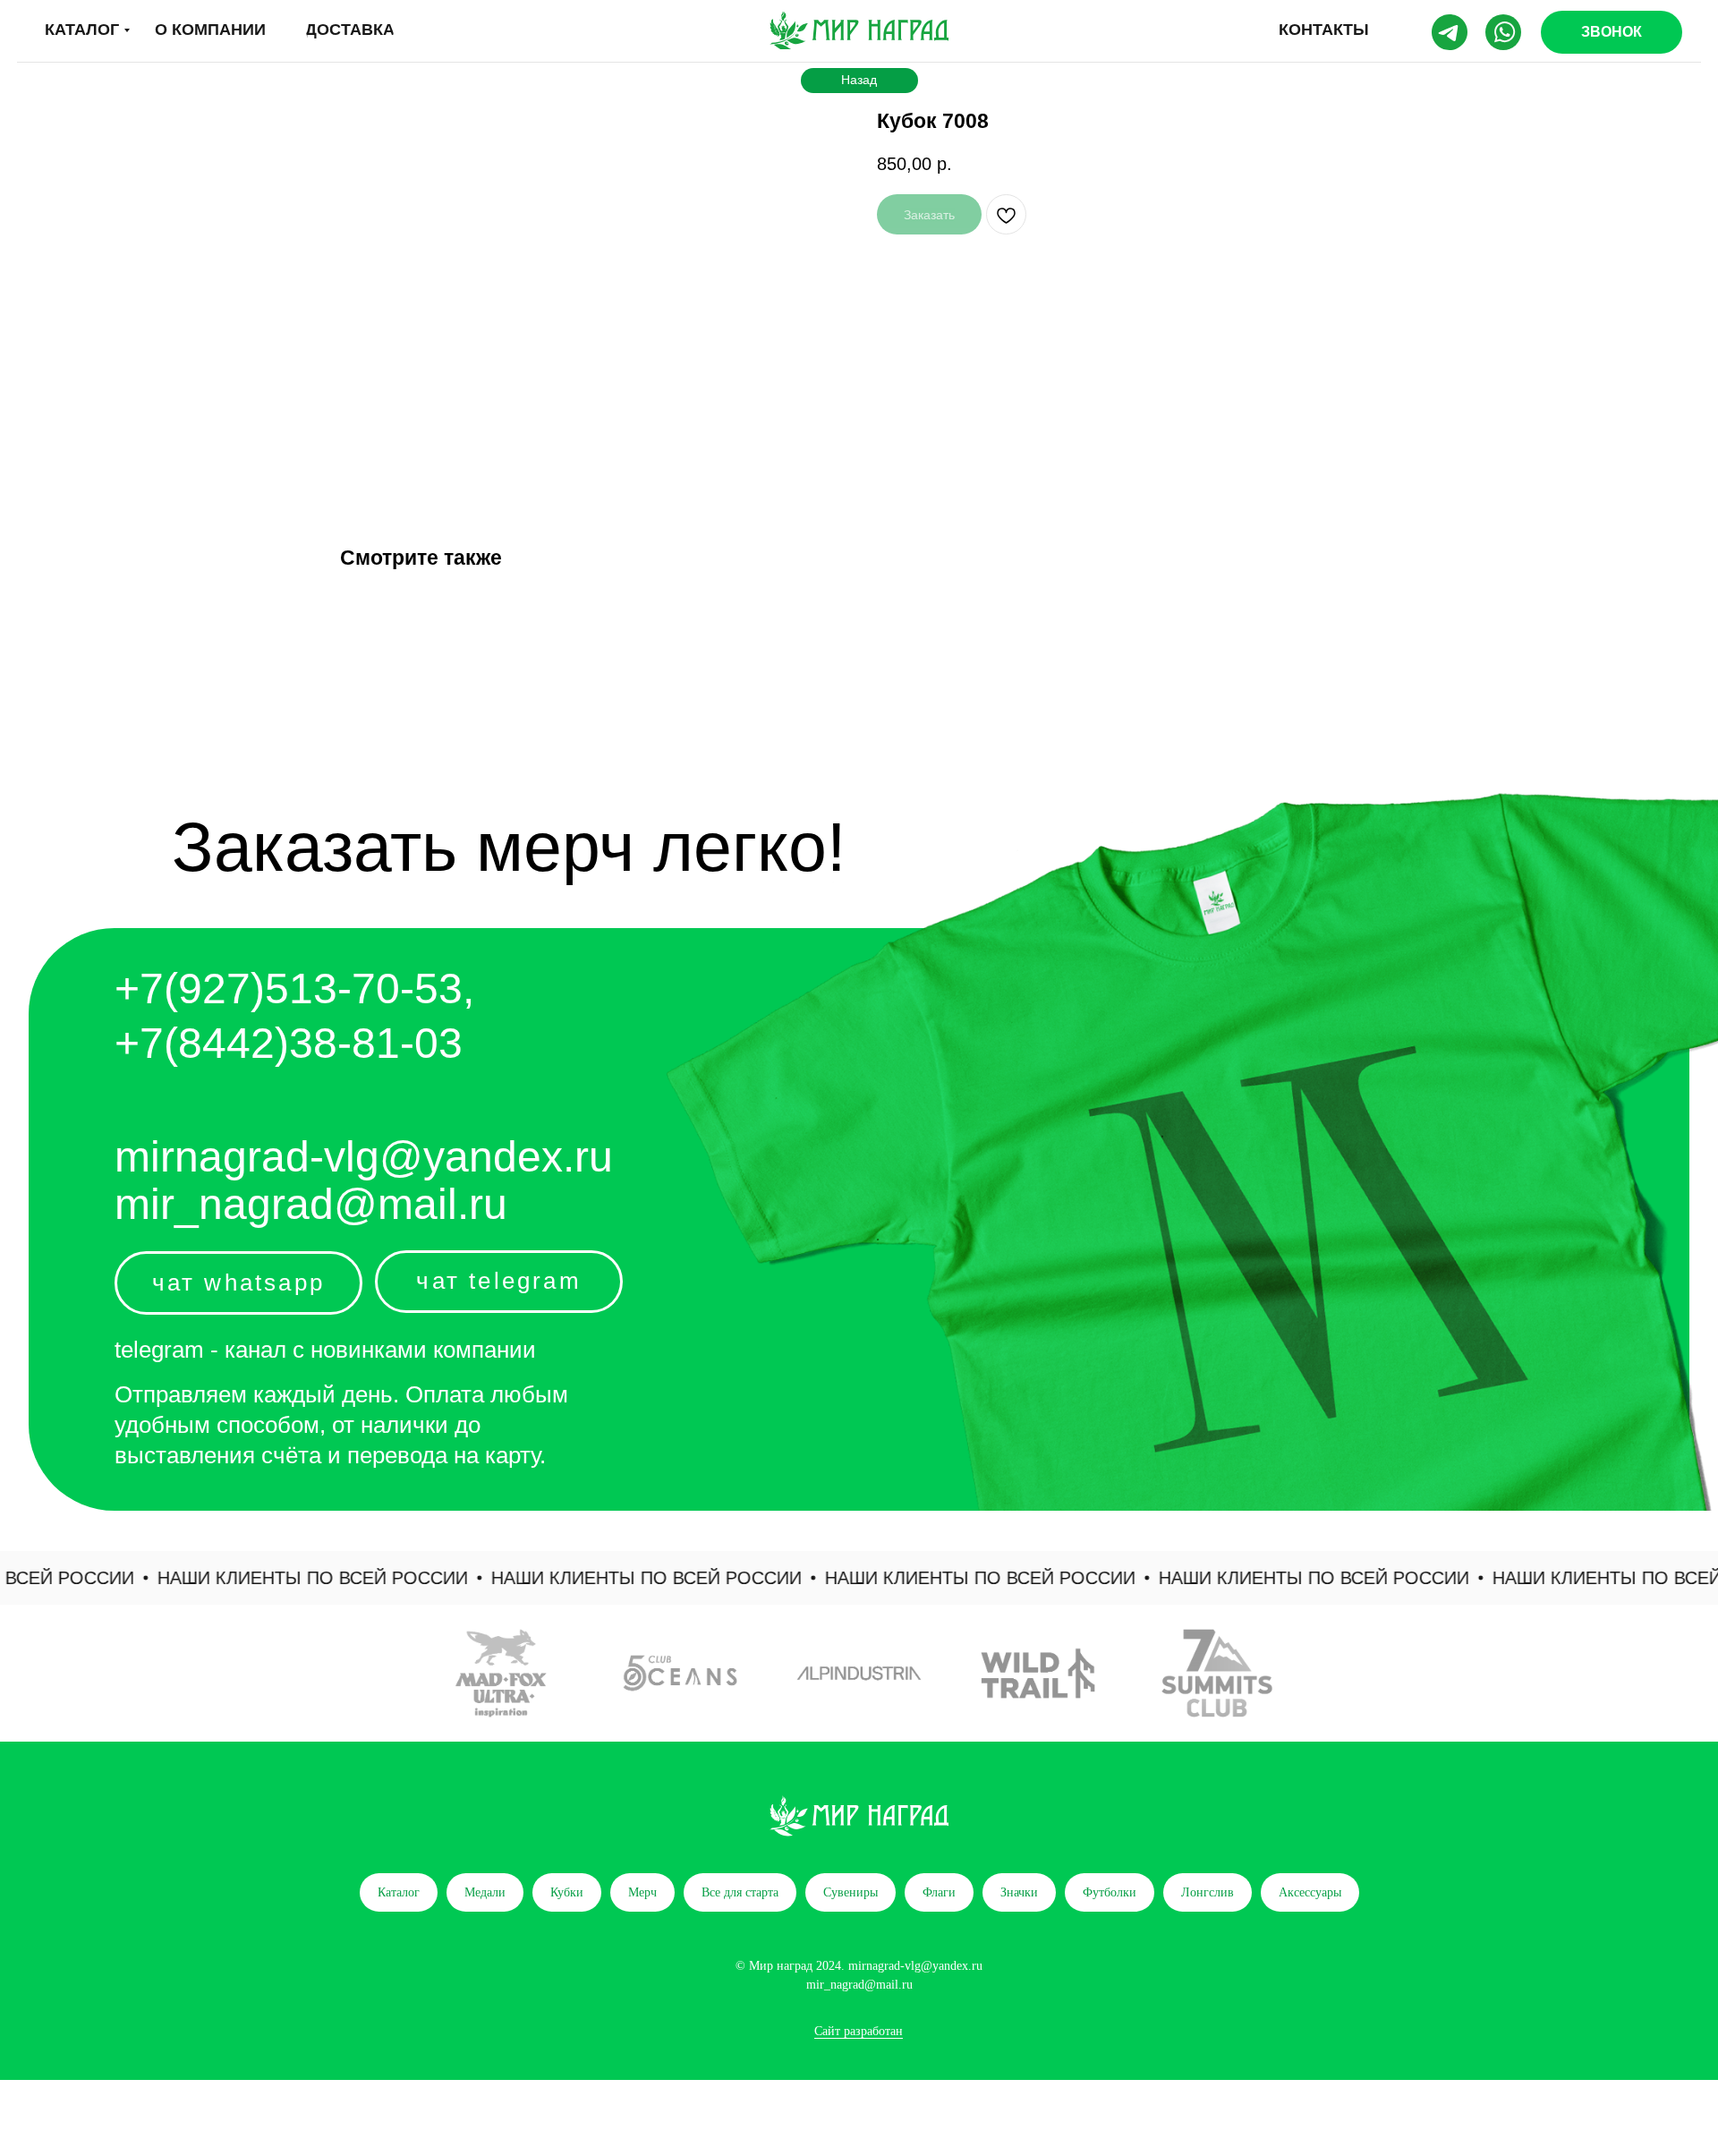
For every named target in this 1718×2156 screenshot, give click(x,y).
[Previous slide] (40, 1674)
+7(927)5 (202, 989)
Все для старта (740, 1892)
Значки (1019, 1892)
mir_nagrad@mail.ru (311, 1204)
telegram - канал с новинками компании (325, 1350)
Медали (485, 1892)
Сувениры (850, 1892)
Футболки (1110, 1892)
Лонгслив (1208, 1892)
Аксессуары (1310, 1892)
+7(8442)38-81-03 (289, 1043)
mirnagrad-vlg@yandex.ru (364, 1157)
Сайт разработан (859, 2031)
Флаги (939, 1892)
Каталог (399, 1892)
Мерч (642, 1892)
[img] (859, 30)
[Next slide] (1678, 1674)
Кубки (567, 1892)
